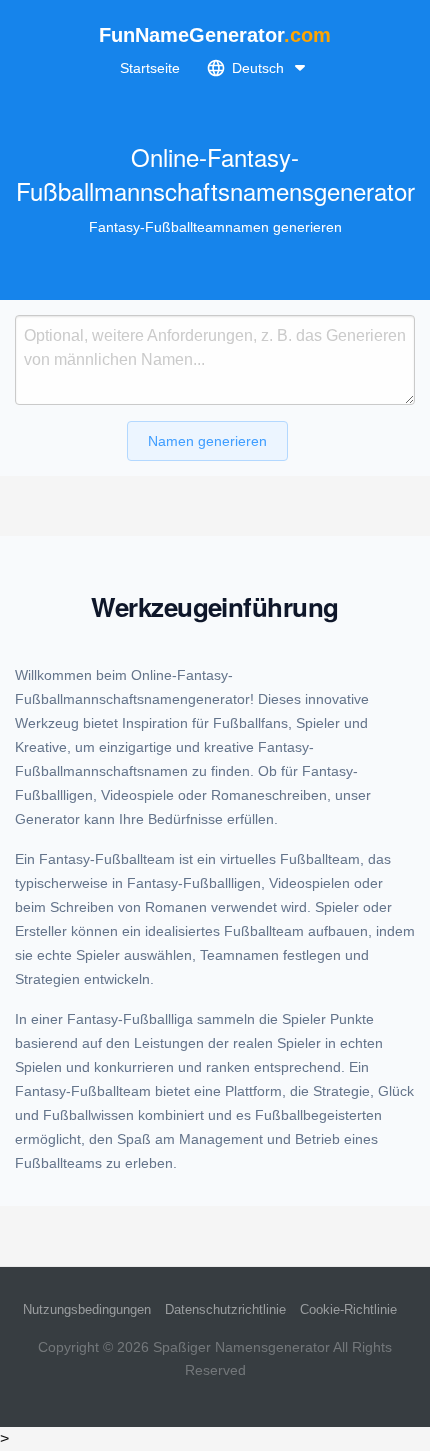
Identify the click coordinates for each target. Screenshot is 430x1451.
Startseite (150, 68)
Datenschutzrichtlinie (225, 1309)
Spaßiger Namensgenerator (241, 1347)
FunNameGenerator (215, 35)
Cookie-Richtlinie (348, 1309)
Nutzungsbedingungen (87, 1309)
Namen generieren (207, 441)
